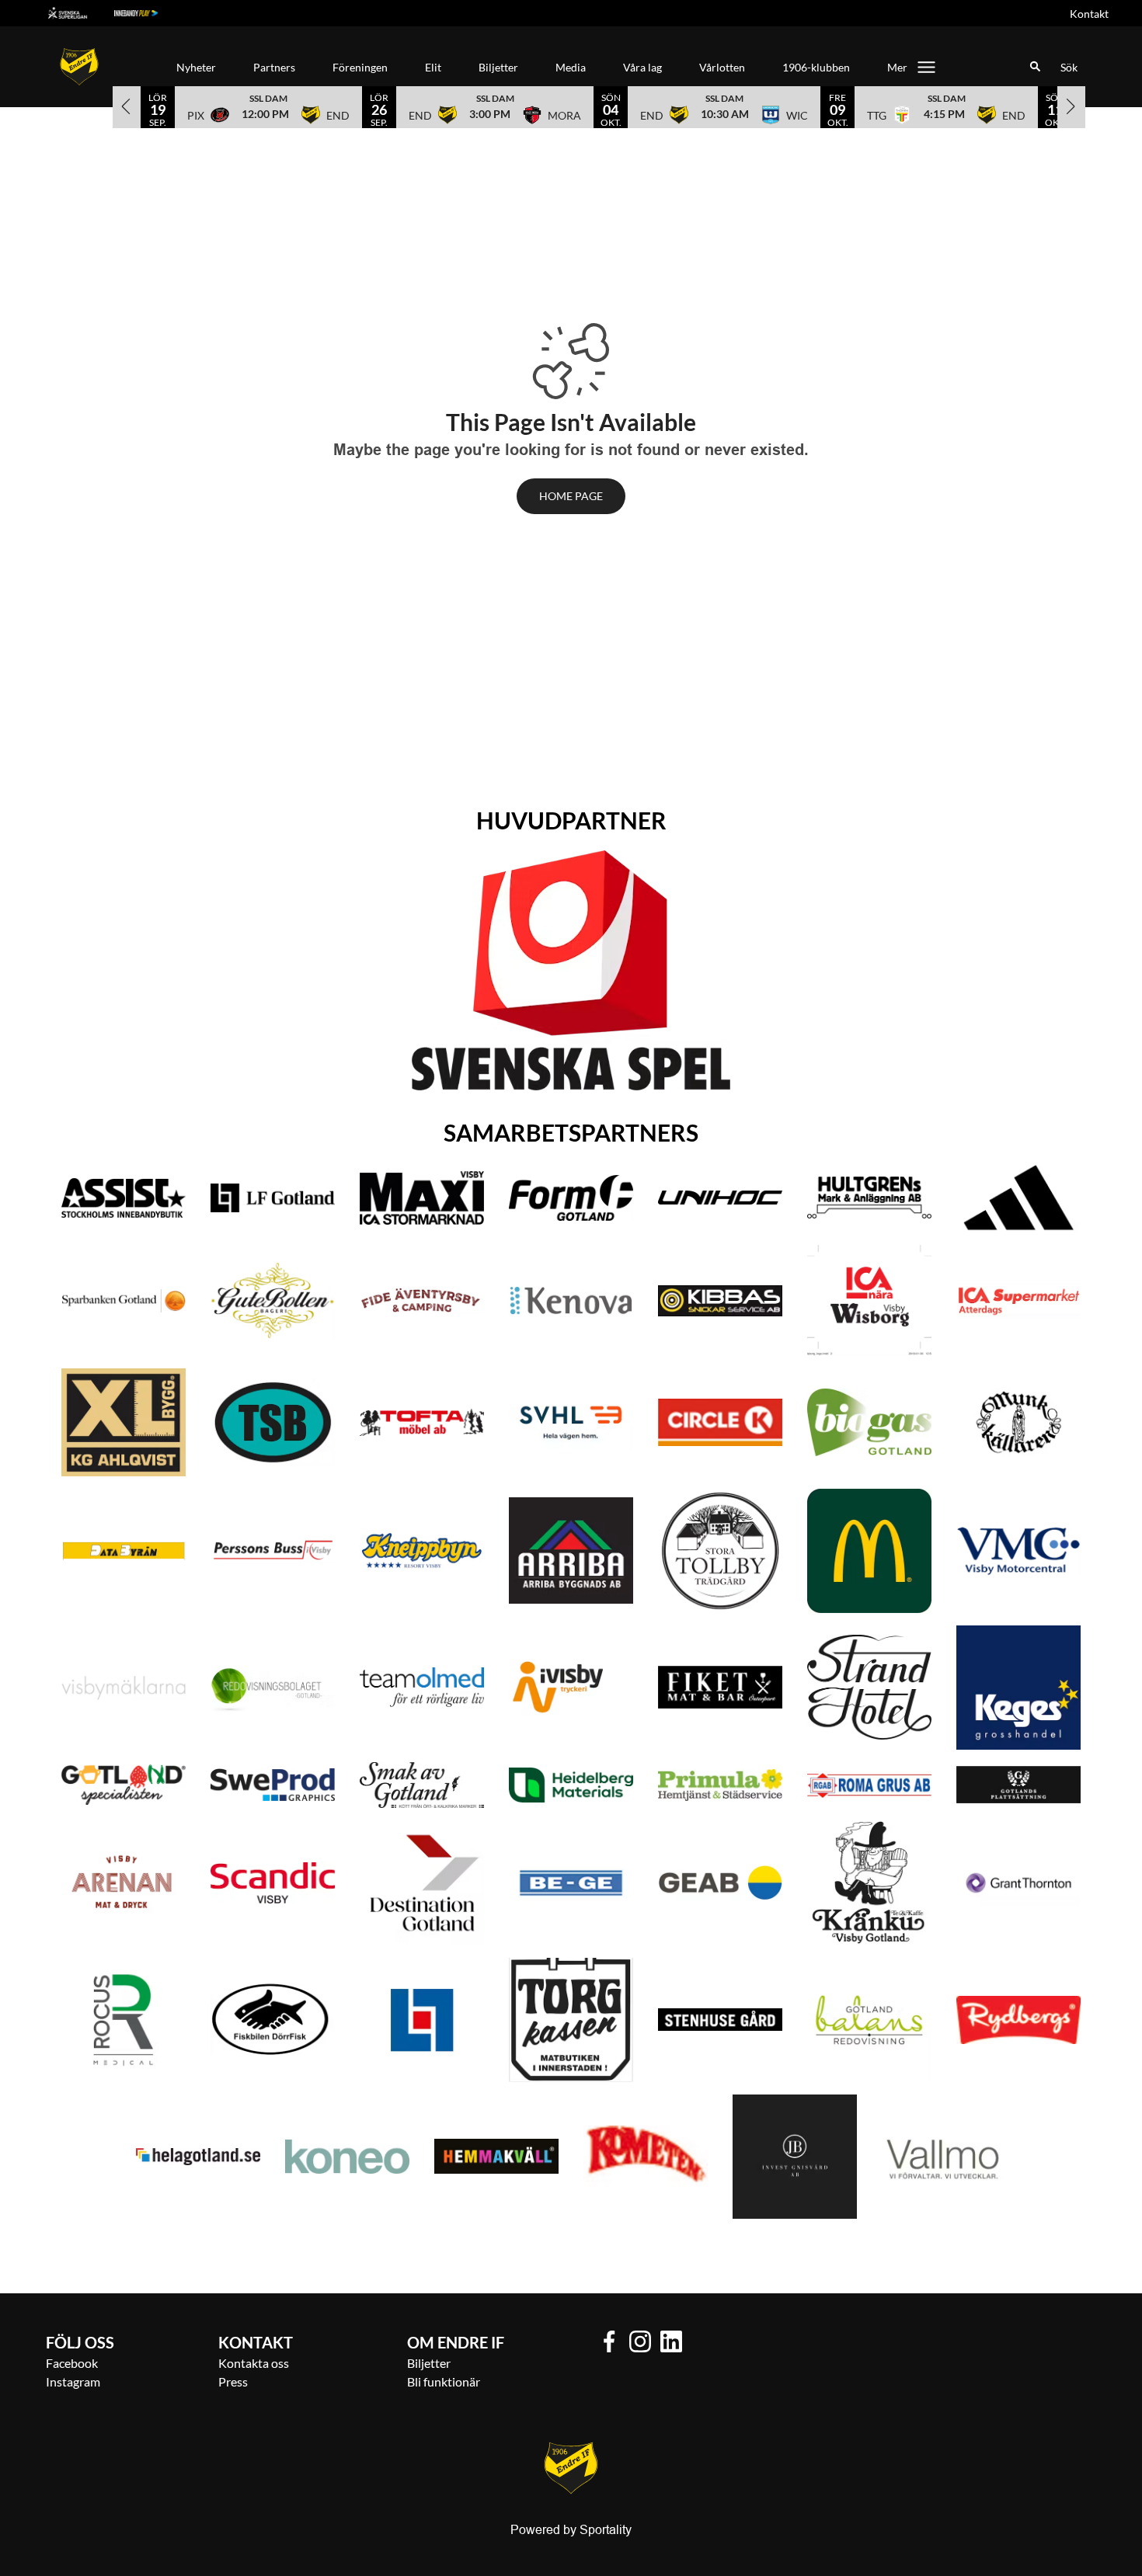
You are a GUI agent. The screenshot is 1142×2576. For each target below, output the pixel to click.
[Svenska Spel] (571, 970)
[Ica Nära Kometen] (646, 2157)
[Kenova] (571, 1300)
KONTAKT (256, 2342)
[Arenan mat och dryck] (124, 1883)
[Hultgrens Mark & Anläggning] (869, 1198)
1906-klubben (816, 67)
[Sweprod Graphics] (273, 1785)
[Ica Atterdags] (1018, 1301)
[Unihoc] (720, 1198)
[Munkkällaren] (1018, 1423)
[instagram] (645, 2341)
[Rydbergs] (1018, 2020)
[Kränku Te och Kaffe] (869, 1882)
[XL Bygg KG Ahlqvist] (124, 1422)
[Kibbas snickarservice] (720, 1301)
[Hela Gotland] (198, 2157)
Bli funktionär (444, 2381)
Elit (433, 67)
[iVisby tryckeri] (571, 1688)
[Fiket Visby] (720, 1687)
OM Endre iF (456, 2342)
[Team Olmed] (422, 1687)
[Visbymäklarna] (124, 1688)
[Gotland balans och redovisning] (869, 2020)
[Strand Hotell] (869, 1687)
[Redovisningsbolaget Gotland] (273, 1688)
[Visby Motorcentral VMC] (1018, 1550)
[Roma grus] (869, 1785)
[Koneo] (347, 2157)
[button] (268, 106)
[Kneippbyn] (422, 1550)
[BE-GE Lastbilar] (571, 1883)
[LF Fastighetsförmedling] (422, 2020)
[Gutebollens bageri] (273, 1300)
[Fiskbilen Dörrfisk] (273, 2020)
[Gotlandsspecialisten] (124, 1785)
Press (233, 2381)
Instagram (73, 2381)
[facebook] (614, 2341)
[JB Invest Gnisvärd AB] (795, 2157)
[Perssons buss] (273, 1550)
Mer (897, 67)
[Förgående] (127, 106)
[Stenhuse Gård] (720, 2020)
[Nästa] (1071, 106)
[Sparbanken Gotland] (124, 1301)
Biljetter (498, 67)
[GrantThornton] (1018, 1883)
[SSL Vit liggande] (80, 13)
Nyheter (196, 67)
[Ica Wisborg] (869, 1300)
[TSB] (273, 1422)
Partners (274, 67)
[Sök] (1036, 67)
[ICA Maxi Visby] (422, 1198)
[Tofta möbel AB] (422, 1422)
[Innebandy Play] (148, 13)
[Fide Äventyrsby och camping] (422, 1301)
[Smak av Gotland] (422, 1785)
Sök (1069, 67)
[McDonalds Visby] (869, 1551)
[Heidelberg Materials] (571, 1785)
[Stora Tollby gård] (720, 1551)
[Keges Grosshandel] (1018, 1688)
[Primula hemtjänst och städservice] (720, 1785)
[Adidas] (1018, 1198)
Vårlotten (722, 67)
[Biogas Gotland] (869, 1422)
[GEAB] (720, 1883)
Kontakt (1089, 14)
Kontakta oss (254, 2363)
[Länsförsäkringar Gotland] (273, 1198)
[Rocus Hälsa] (124, 2020)
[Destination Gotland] (422, 1883)
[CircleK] (720, 1422)
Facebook (72, 2363)
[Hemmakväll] (496, 2156)
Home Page (571, 496)
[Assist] (124, 1198)
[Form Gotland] (571, 1198)
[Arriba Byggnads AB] (571, 1550)
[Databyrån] (124, 1551)
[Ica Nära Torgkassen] (571, 2020)
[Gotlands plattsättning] (1018, 1785)
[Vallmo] (944, 2157)
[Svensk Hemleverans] (571, 1422)
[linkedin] (676, 2341)
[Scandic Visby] (273, 1883)
